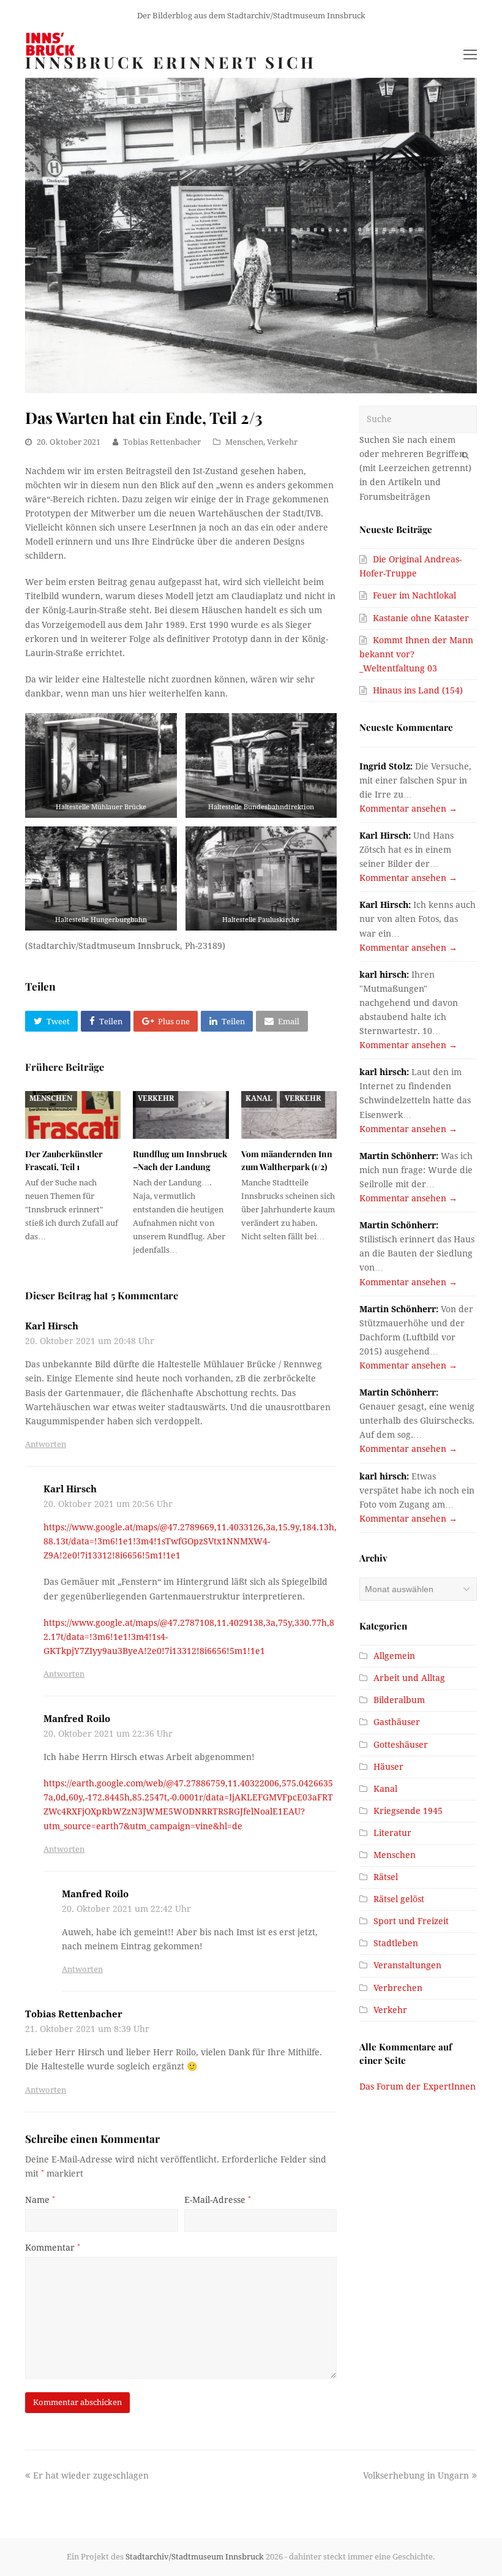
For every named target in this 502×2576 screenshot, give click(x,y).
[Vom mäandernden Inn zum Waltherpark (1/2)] (289, 1115)
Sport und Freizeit (411, 1921)
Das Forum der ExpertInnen (418, 2087)
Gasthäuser (397, 1722)
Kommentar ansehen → (408, 809)
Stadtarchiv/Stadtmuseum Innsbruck (195, 2557)
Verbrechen (398, 1988)
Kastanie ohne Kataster (421, 618)
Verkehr (282, 442)
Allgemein (394, 1656)
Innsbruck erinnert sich (171, 62)
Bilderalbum (399, 1700)
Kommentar (53, 2248)
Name (40, 2200)
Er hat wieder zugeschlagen (91, 2476)
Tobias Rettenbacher (162, 442)
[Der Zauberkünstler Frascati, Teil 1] (73, 1115)
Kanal (259, 1098)
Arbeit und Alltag (409, 1678)
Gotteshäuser (401, 1745)
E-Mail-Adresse (218, 2200)
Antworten (46, 1444)
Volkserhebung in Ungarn (416, 2476)
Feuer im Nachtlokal (414, 595)
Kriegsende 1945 (408, 1811)
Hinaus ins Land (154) (418, 690)
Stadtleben (396, 1943)
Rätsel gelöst (399, 1899)
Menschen (244, 442)
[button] (51, 1021)
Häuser (388, 1767)
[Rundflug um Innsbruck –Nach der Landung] (181, 1115)
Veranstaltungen (407, 1965)
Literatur (392, 1833)
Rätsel (386, 1877)
